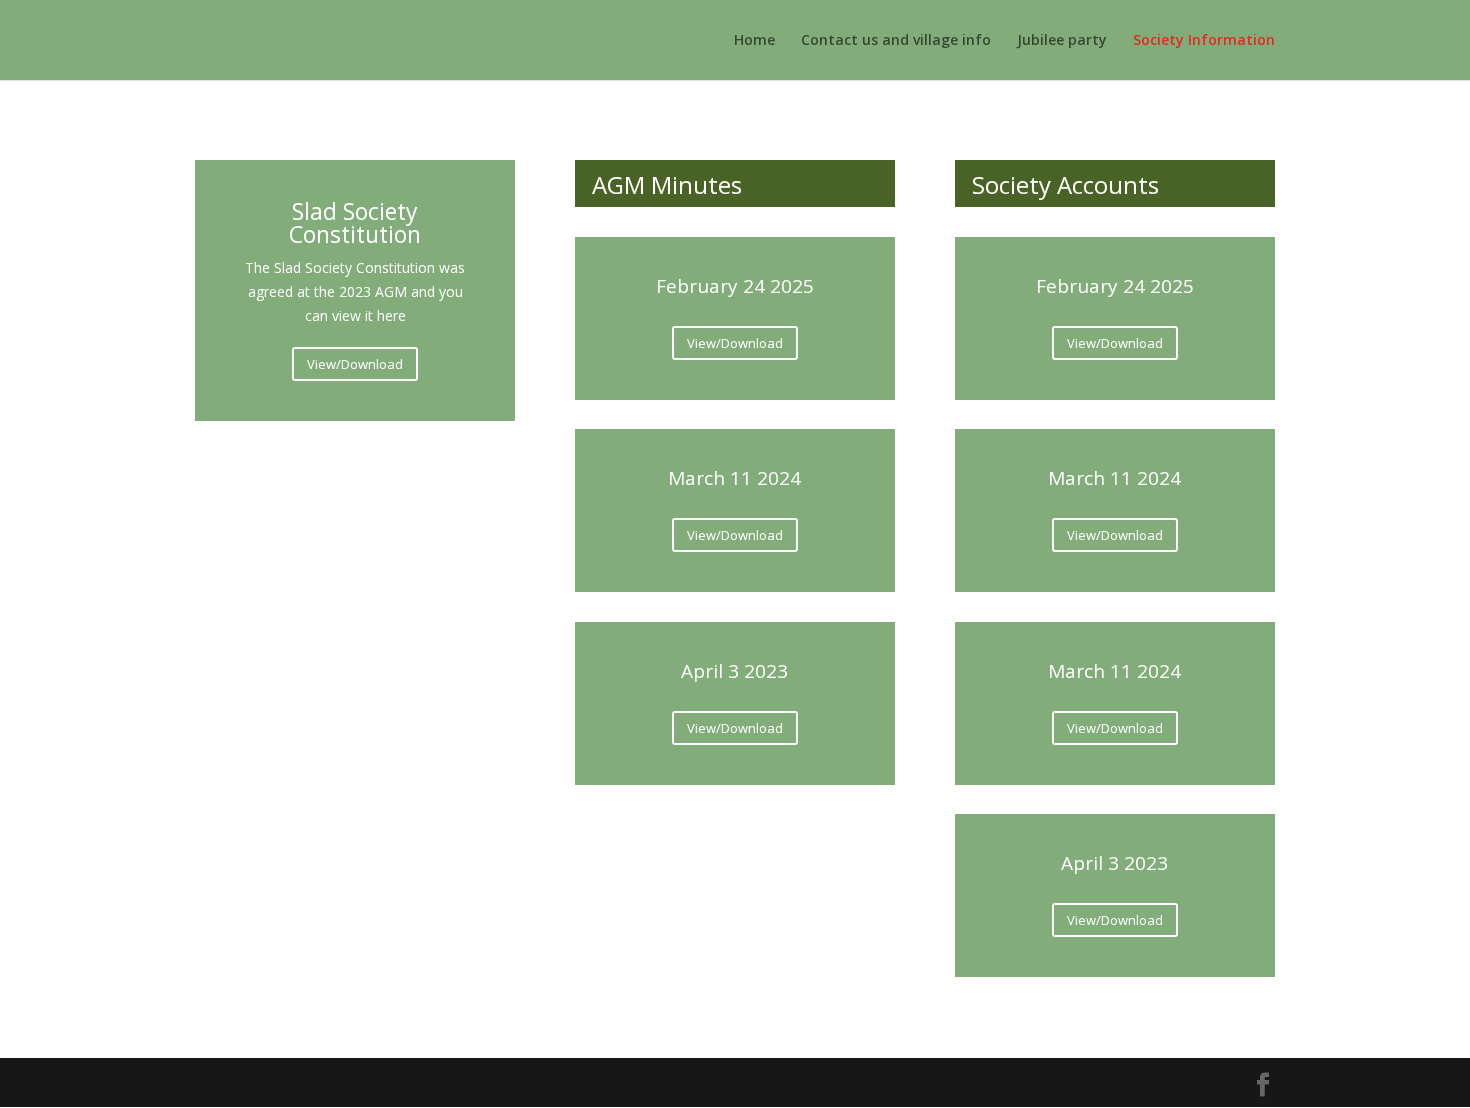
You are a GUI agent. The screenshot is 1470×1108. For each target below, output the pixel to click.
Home (754, 41)
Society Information (1204, 41)
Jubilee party (1062, 41)
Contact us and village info (896, 41)
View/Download (355, 364)
